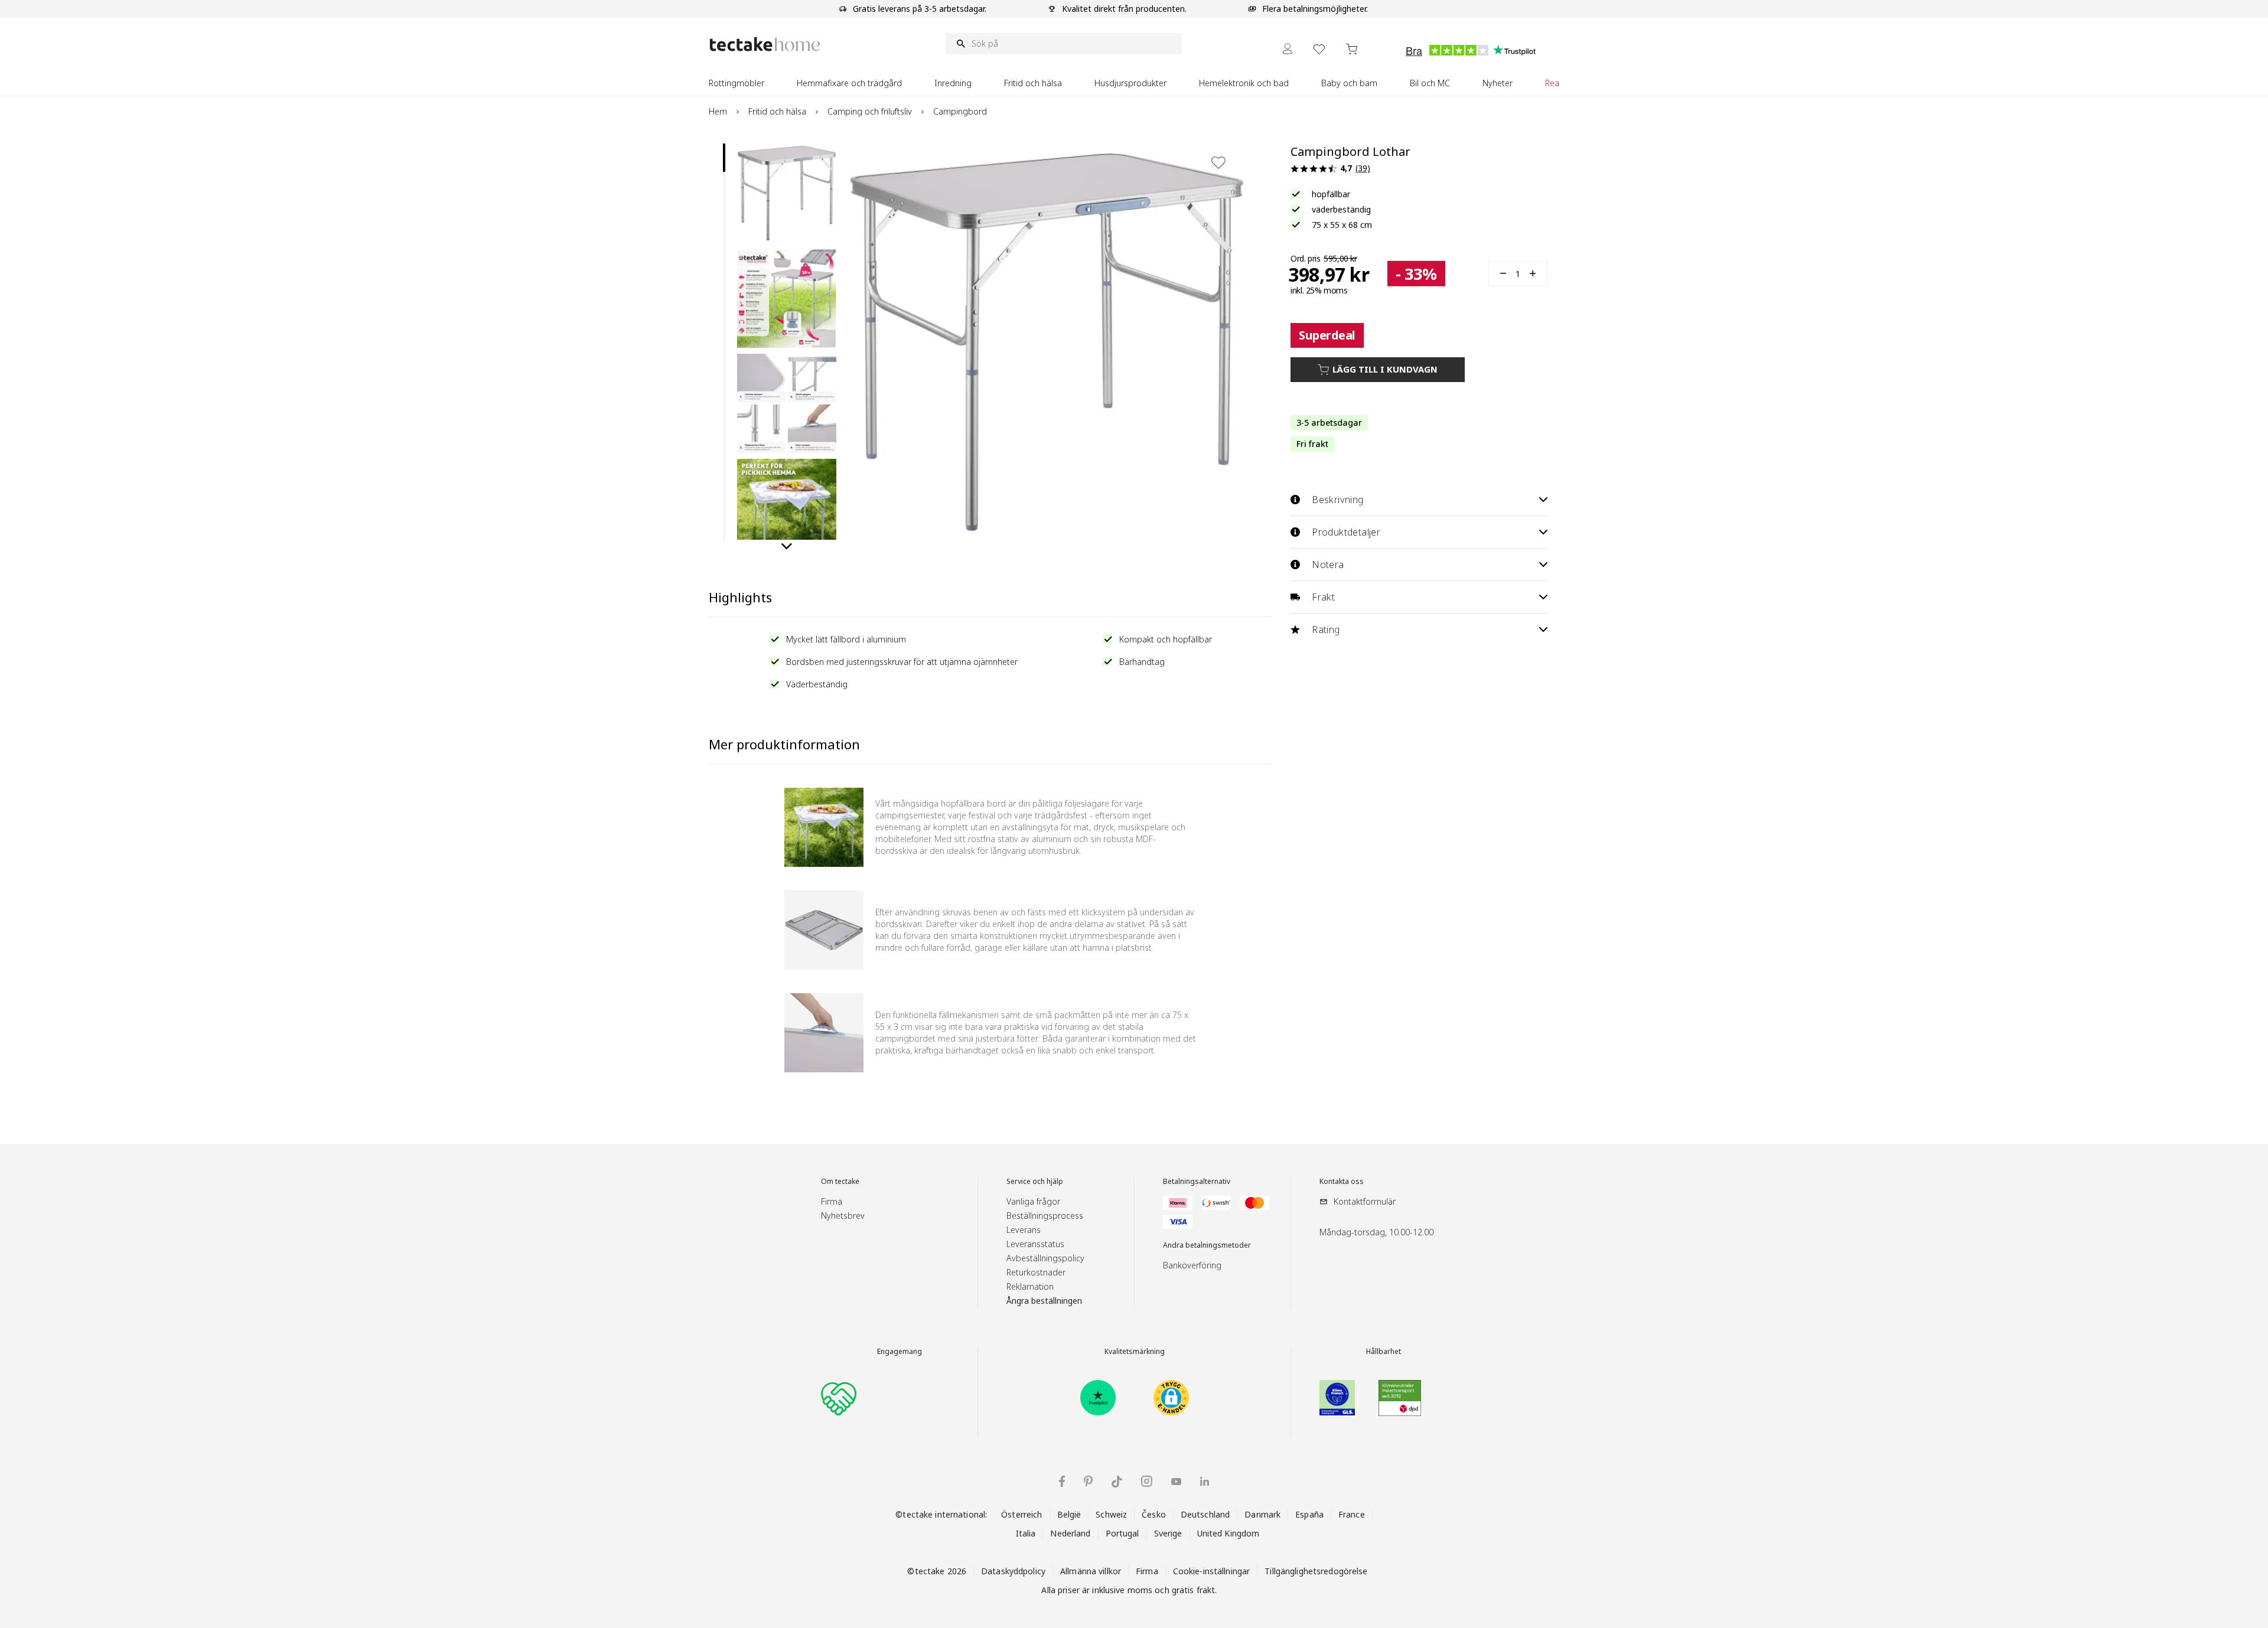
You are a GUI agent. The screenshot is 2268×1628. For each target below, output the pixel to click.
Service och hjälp (1035, 1182)
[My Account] (1288, 49)
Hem (718, 111)
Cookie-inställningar (1212, 1571)
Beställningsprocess (1045, 1216)
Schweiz (1111, 1514)
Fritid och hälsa (777, 111)
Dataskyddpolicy (1013, 1571)
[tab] (724, 158)
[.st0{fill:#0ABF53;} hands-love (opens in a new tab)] (839, 1398)
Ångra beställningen (1044, 1301)
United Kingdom (1228, 1533)
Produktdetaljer (1346, 532)
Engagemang (900, 1352)
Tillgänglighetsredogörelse (1316, 1571)
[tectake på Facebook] (1062, 1481)
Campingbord (960, 111)
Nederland (1070, 1533)
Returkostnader (1036, 1272)
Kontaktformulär (1365, 1201)
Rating (1326, 629)
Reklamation (1030, 1286)
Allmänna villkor (1091, 1571)
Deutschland (1205, 1514)
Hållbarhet (1384, 1352)
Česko (1154, 1514)
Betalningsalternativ (1197, 1182)
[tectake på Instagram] (1147, 1481)
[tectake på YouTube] (1176, 1482)
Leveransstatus (1035, 1244)
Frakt (1323, 597)
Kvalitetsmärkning (1135, 1352)
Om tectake (840, 1182)
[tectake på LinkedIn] (1205, 1481)
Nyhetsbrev (843, 1216)
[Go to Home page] (765, 44)
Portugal (1122, 1533)
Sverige (1168, 1533)
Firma (832, 1201)
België (1069, 1514)
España (1309, 1514)
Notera (1328, 565)
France (1352, 1514)
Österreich (1021, 1514)
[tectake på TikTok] (1117, 1482)
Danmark (1262, 1514)
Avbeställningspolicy (1045, 1258)
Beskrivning (1337, 500)
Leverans (1024, 1230)
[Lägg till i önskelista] (1218, 162)
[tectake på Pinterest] (1088, 1482)
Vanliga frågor (1033, 1201)
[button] (787, 193)
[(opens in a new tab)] (1098, 1398)
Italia (1026, 1533)
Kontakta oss (1342, 1182)
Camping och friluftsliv (870, 111)
